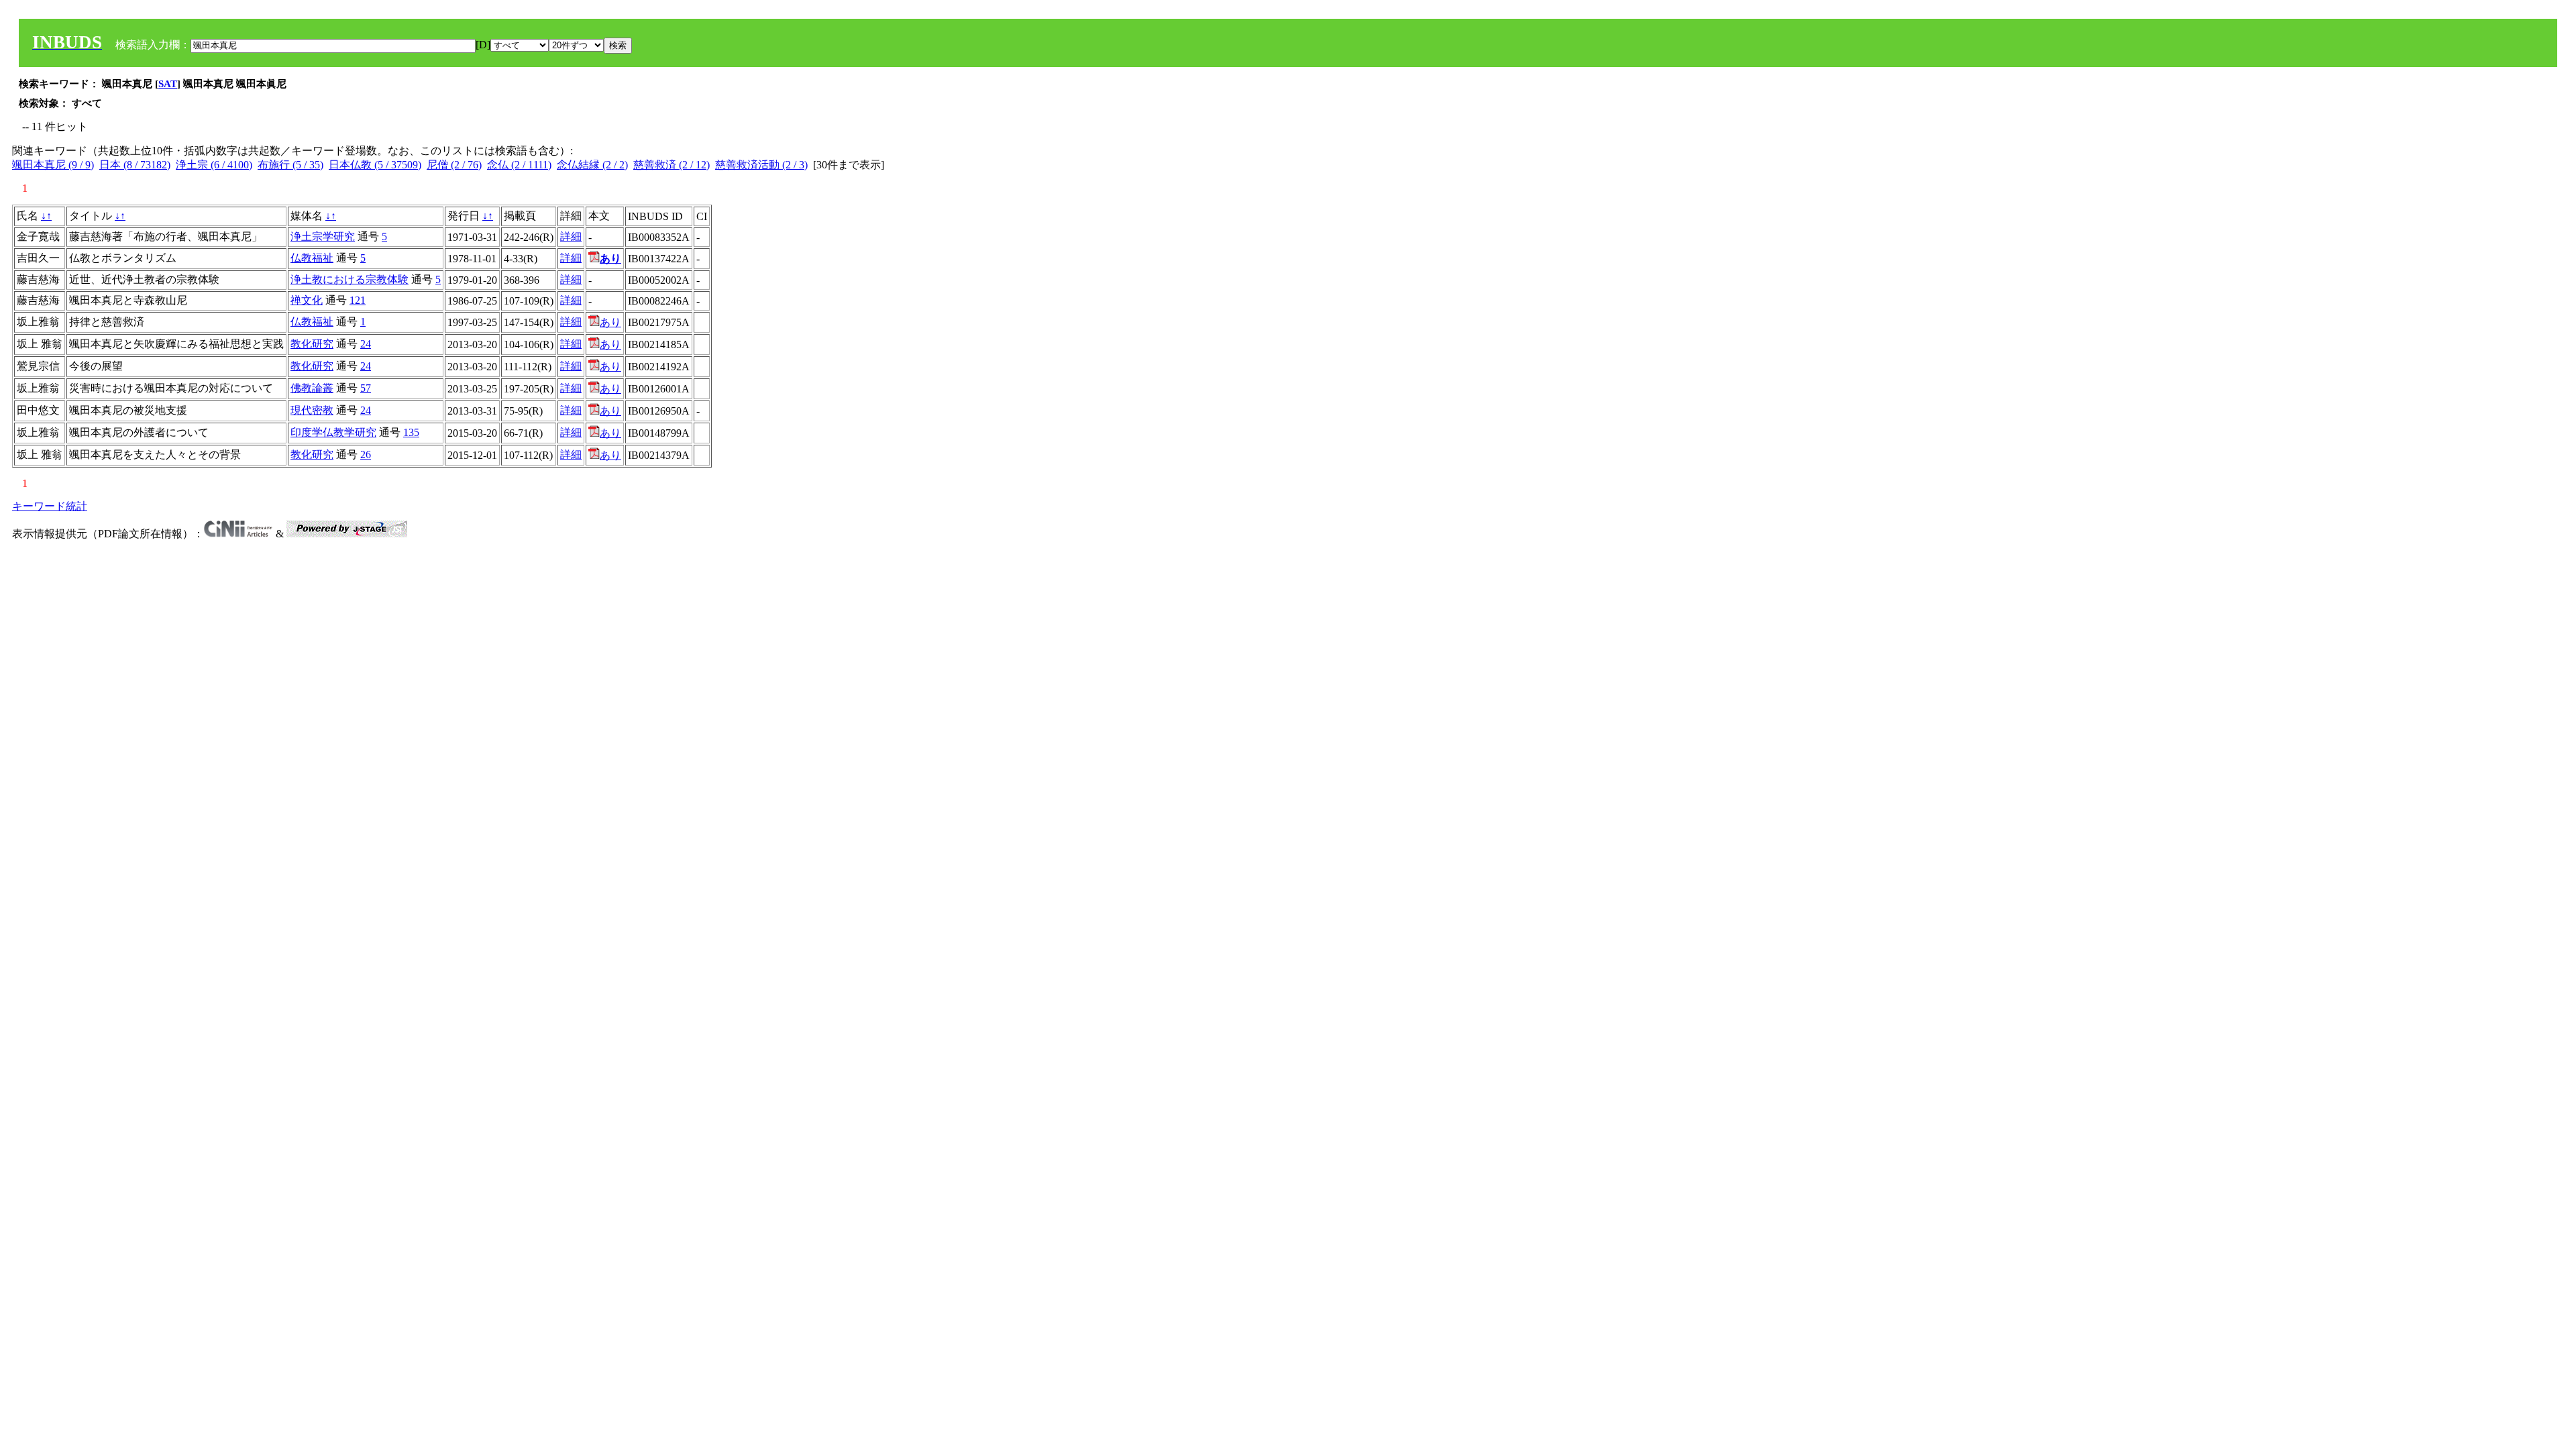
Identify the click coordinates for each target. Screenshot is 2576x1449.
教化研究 (312, 344)
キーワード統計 (50, 506)
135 (411, 432)
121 (358, 300)
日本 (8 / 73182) (135, 165)
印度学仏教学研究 (333, 432)
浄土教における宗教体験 (350, 279)
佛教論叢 (312, 388)
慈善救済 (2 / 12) (672, 165)
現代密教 (312, 410)
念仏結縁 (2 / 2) (592, 165)
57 (366, 388)
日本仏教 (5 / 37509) (375, 165)
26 (366, 454)
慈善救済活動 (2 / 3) (761, 165)
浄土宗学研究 (323, 236)
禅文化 (307, 300)
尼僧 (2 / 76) (454, 165)
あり (610, 322)
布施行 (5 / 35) (290, 165)
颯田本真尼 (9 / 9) (53, 165)
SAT (168, 84)
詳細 (571, 236)
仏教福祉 (312, 258)
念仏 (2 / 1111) (519, 165)
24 (366, 344)
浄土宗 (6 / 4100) (214, 165)
